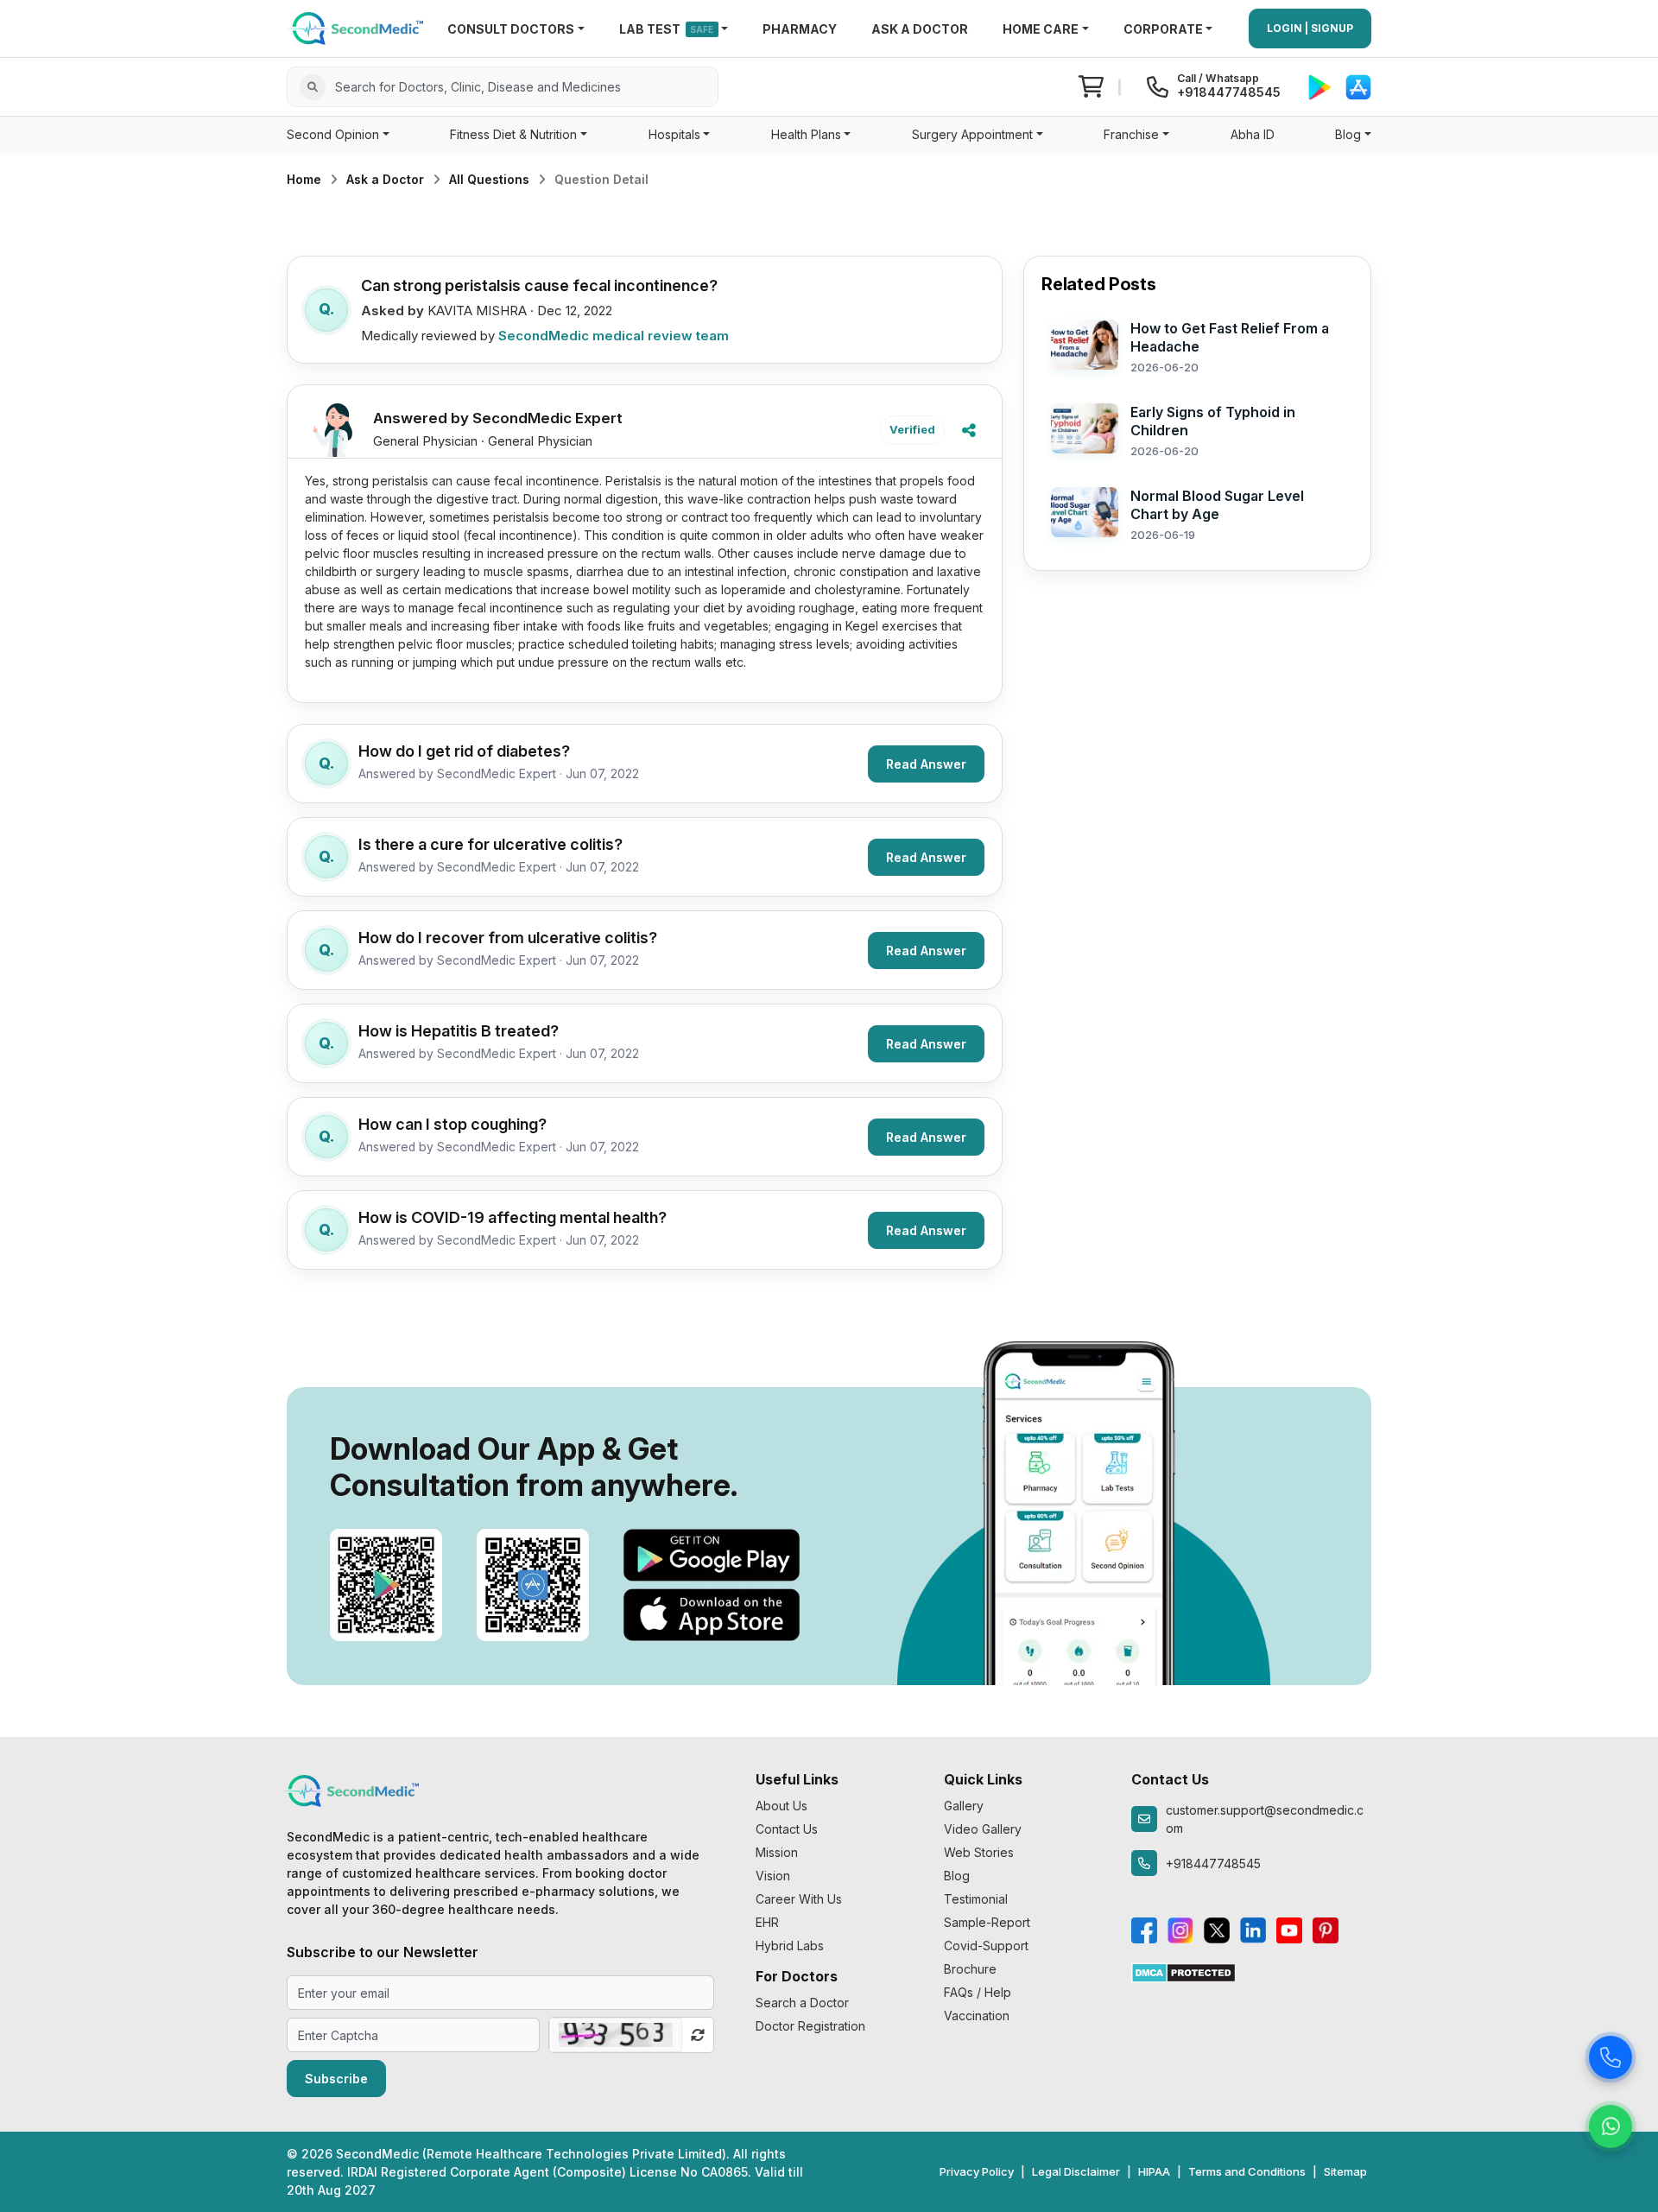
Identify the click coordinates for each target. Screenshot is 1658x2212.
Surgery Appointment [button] (972, 134)
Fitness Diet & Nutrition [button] (513, 134)
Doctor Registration (810, 2026)
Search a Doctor (802, 2003)
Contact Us (787, 1829)
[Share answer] (969, 430)
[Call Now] (1611, 2059)
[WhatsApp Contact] (1611, 2128)
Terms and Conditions (1247, 2171)
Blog (957, 1876)
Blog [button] (1348, 134)
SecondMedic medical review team (614, 336)
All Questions (489, 179)
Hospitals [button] (674, 134)
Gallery (964, 1806)
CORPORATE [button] (1163, 29)
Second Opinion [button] (333, 134)
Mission (777, 1852)
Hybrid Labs (790, 1946)
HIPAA (1154, 2171)
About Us (782, 1806)
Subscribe (336, 2079)
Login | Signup (1310, 28)
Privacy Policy (977, 2171)
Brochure (970, 1969)
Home (304, 179)
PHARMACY (800, 29)
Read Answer (926, 764)
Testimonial (976, 1899)
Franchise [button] (1131, 134)
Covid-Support (986, 1946)
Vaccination (977, 2016)
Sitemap (1345, 2171)
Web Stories (979, 1852)
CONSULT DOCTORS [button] (511, 29)
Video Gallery (983, 1829)
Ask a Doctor (385, 179)
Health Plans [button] (806, 134)
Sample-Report (987, 1922)
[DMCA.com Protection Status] (1183, 1971)
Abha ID (1253, 134)
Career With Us (799, 1899)
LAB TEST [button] (667, 29)
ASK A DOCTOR (920, 29)
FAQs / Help (978, 1992)
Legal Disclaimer (1076, 2171)
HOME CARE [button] (1041, 29)
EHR (767, 1922)
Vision (773, 1876)
